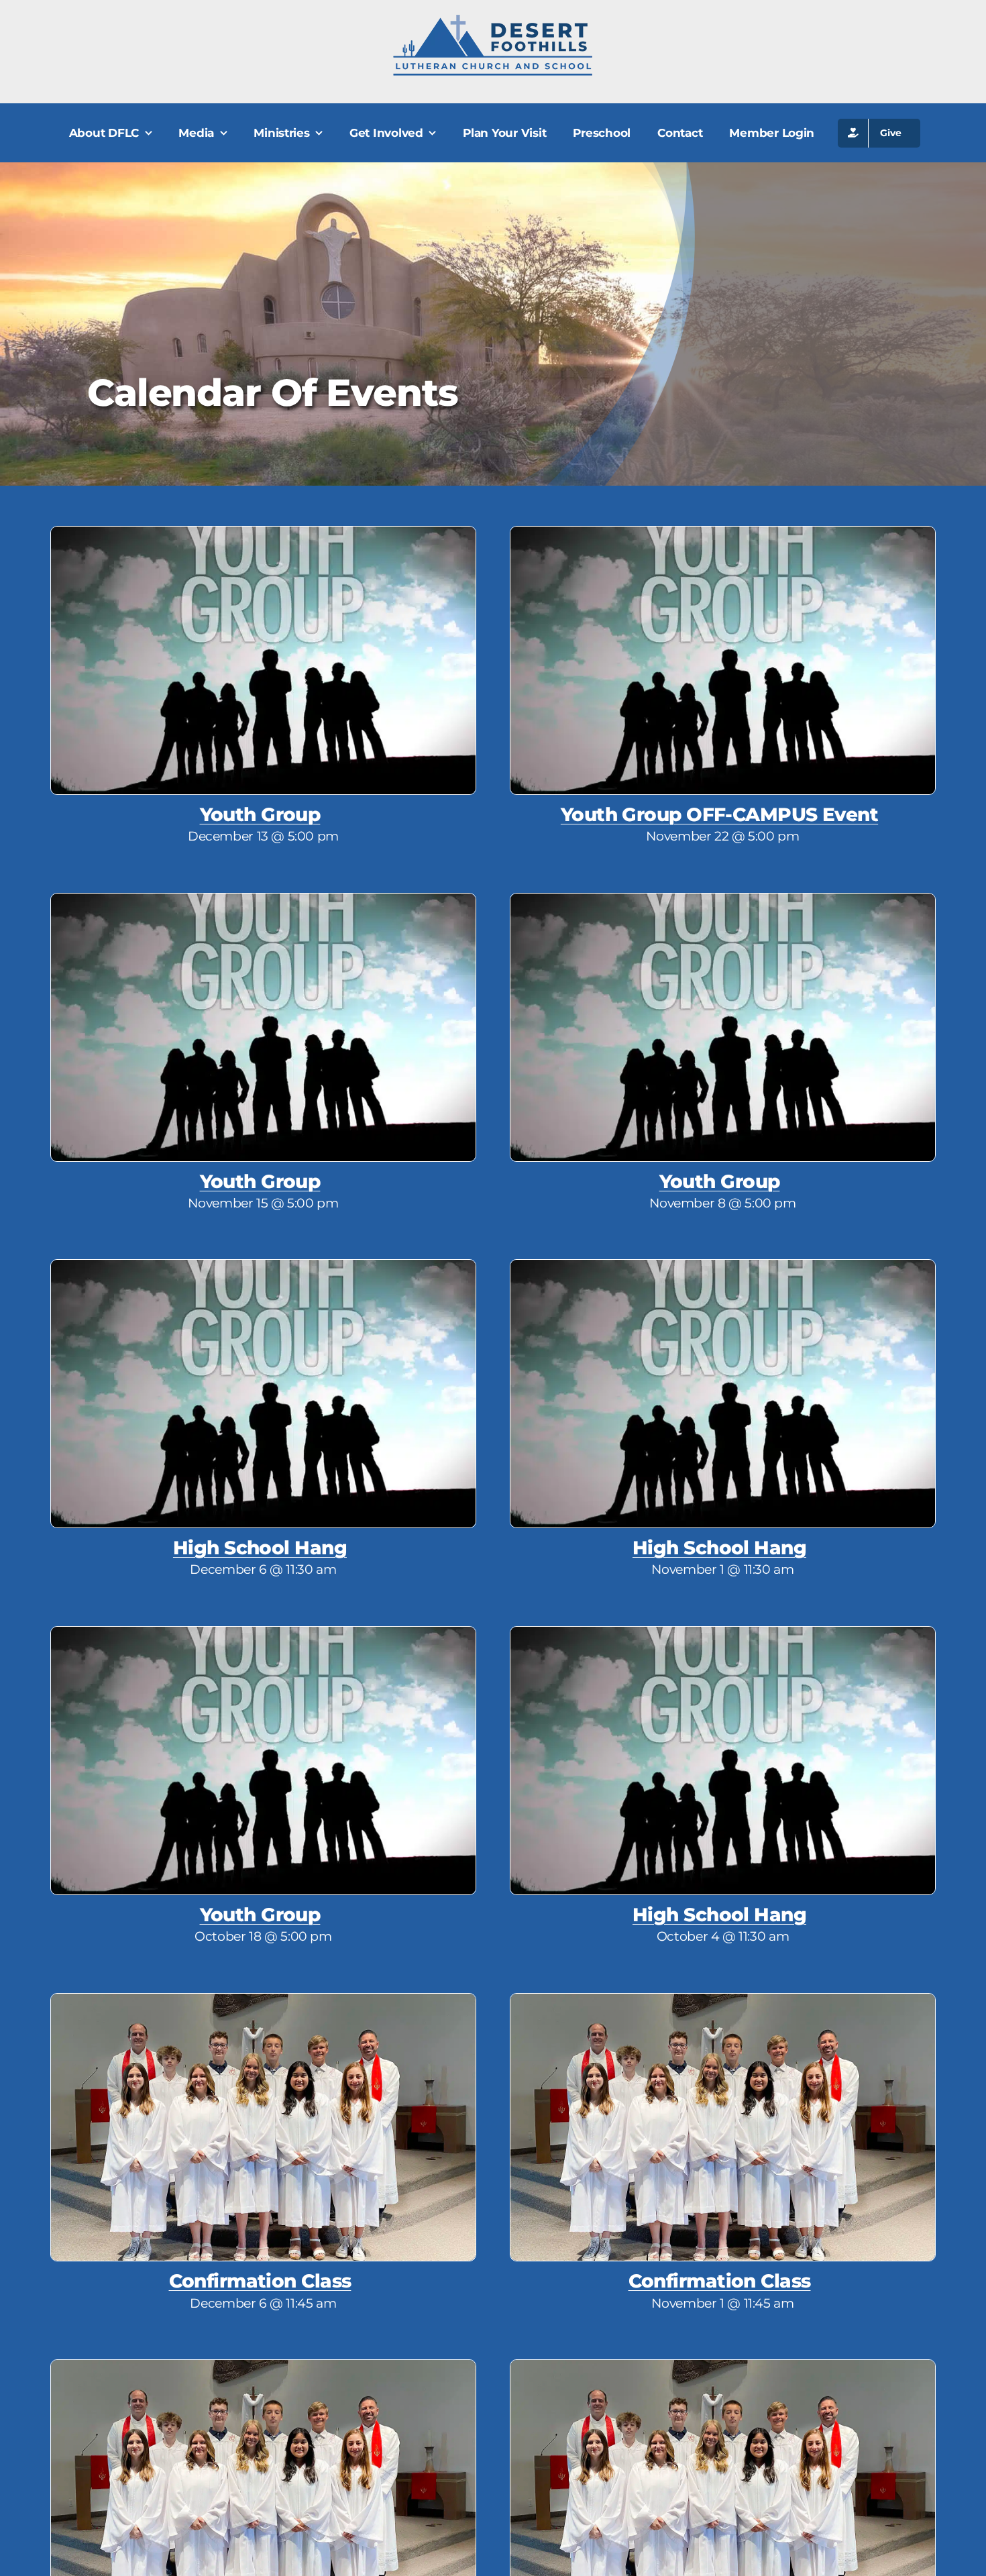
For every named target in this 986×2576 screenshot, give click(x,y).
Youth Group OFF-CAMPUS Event (719, 814)
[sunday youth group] (263, 533)
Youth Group (260, 814)
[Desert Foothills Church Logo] (493, 20)
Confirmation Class (260, 2281)
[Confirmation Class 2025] (263, 2000)
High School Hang (260, 1548)
